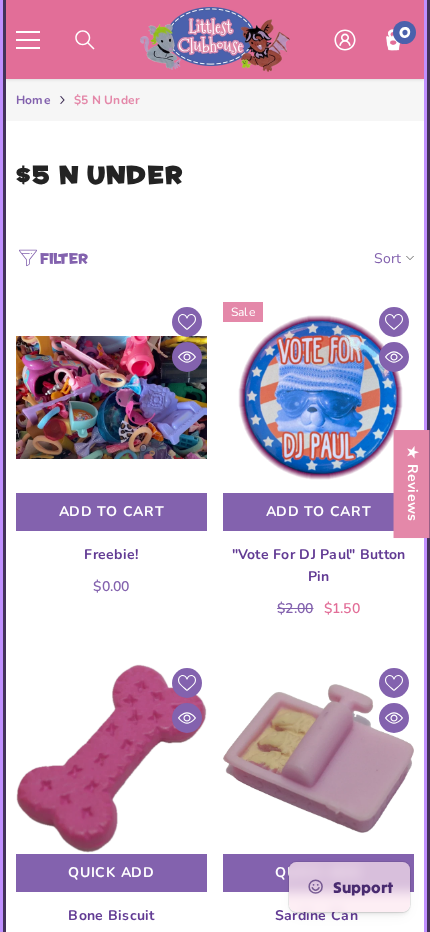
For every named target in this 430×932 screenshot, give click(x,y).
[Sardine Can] (318, 758)
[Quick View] (187, 357)
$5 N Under (107, 100)
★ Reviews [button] (412, 484)
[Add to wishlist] (187, 322)
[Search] (85, 40)
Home (33, 100)
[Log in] (345, 40)
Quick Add (111, 872)
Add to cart (112, 511)
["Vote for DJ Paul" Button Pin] (318, 397)
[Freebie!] (111, 397)
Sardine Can (318, 915)
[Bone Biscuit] (111, 758)
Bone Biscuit (111, 915)
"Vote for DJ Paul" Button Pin (319, 565)
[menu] (28, 40)
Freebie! (111, 554)
